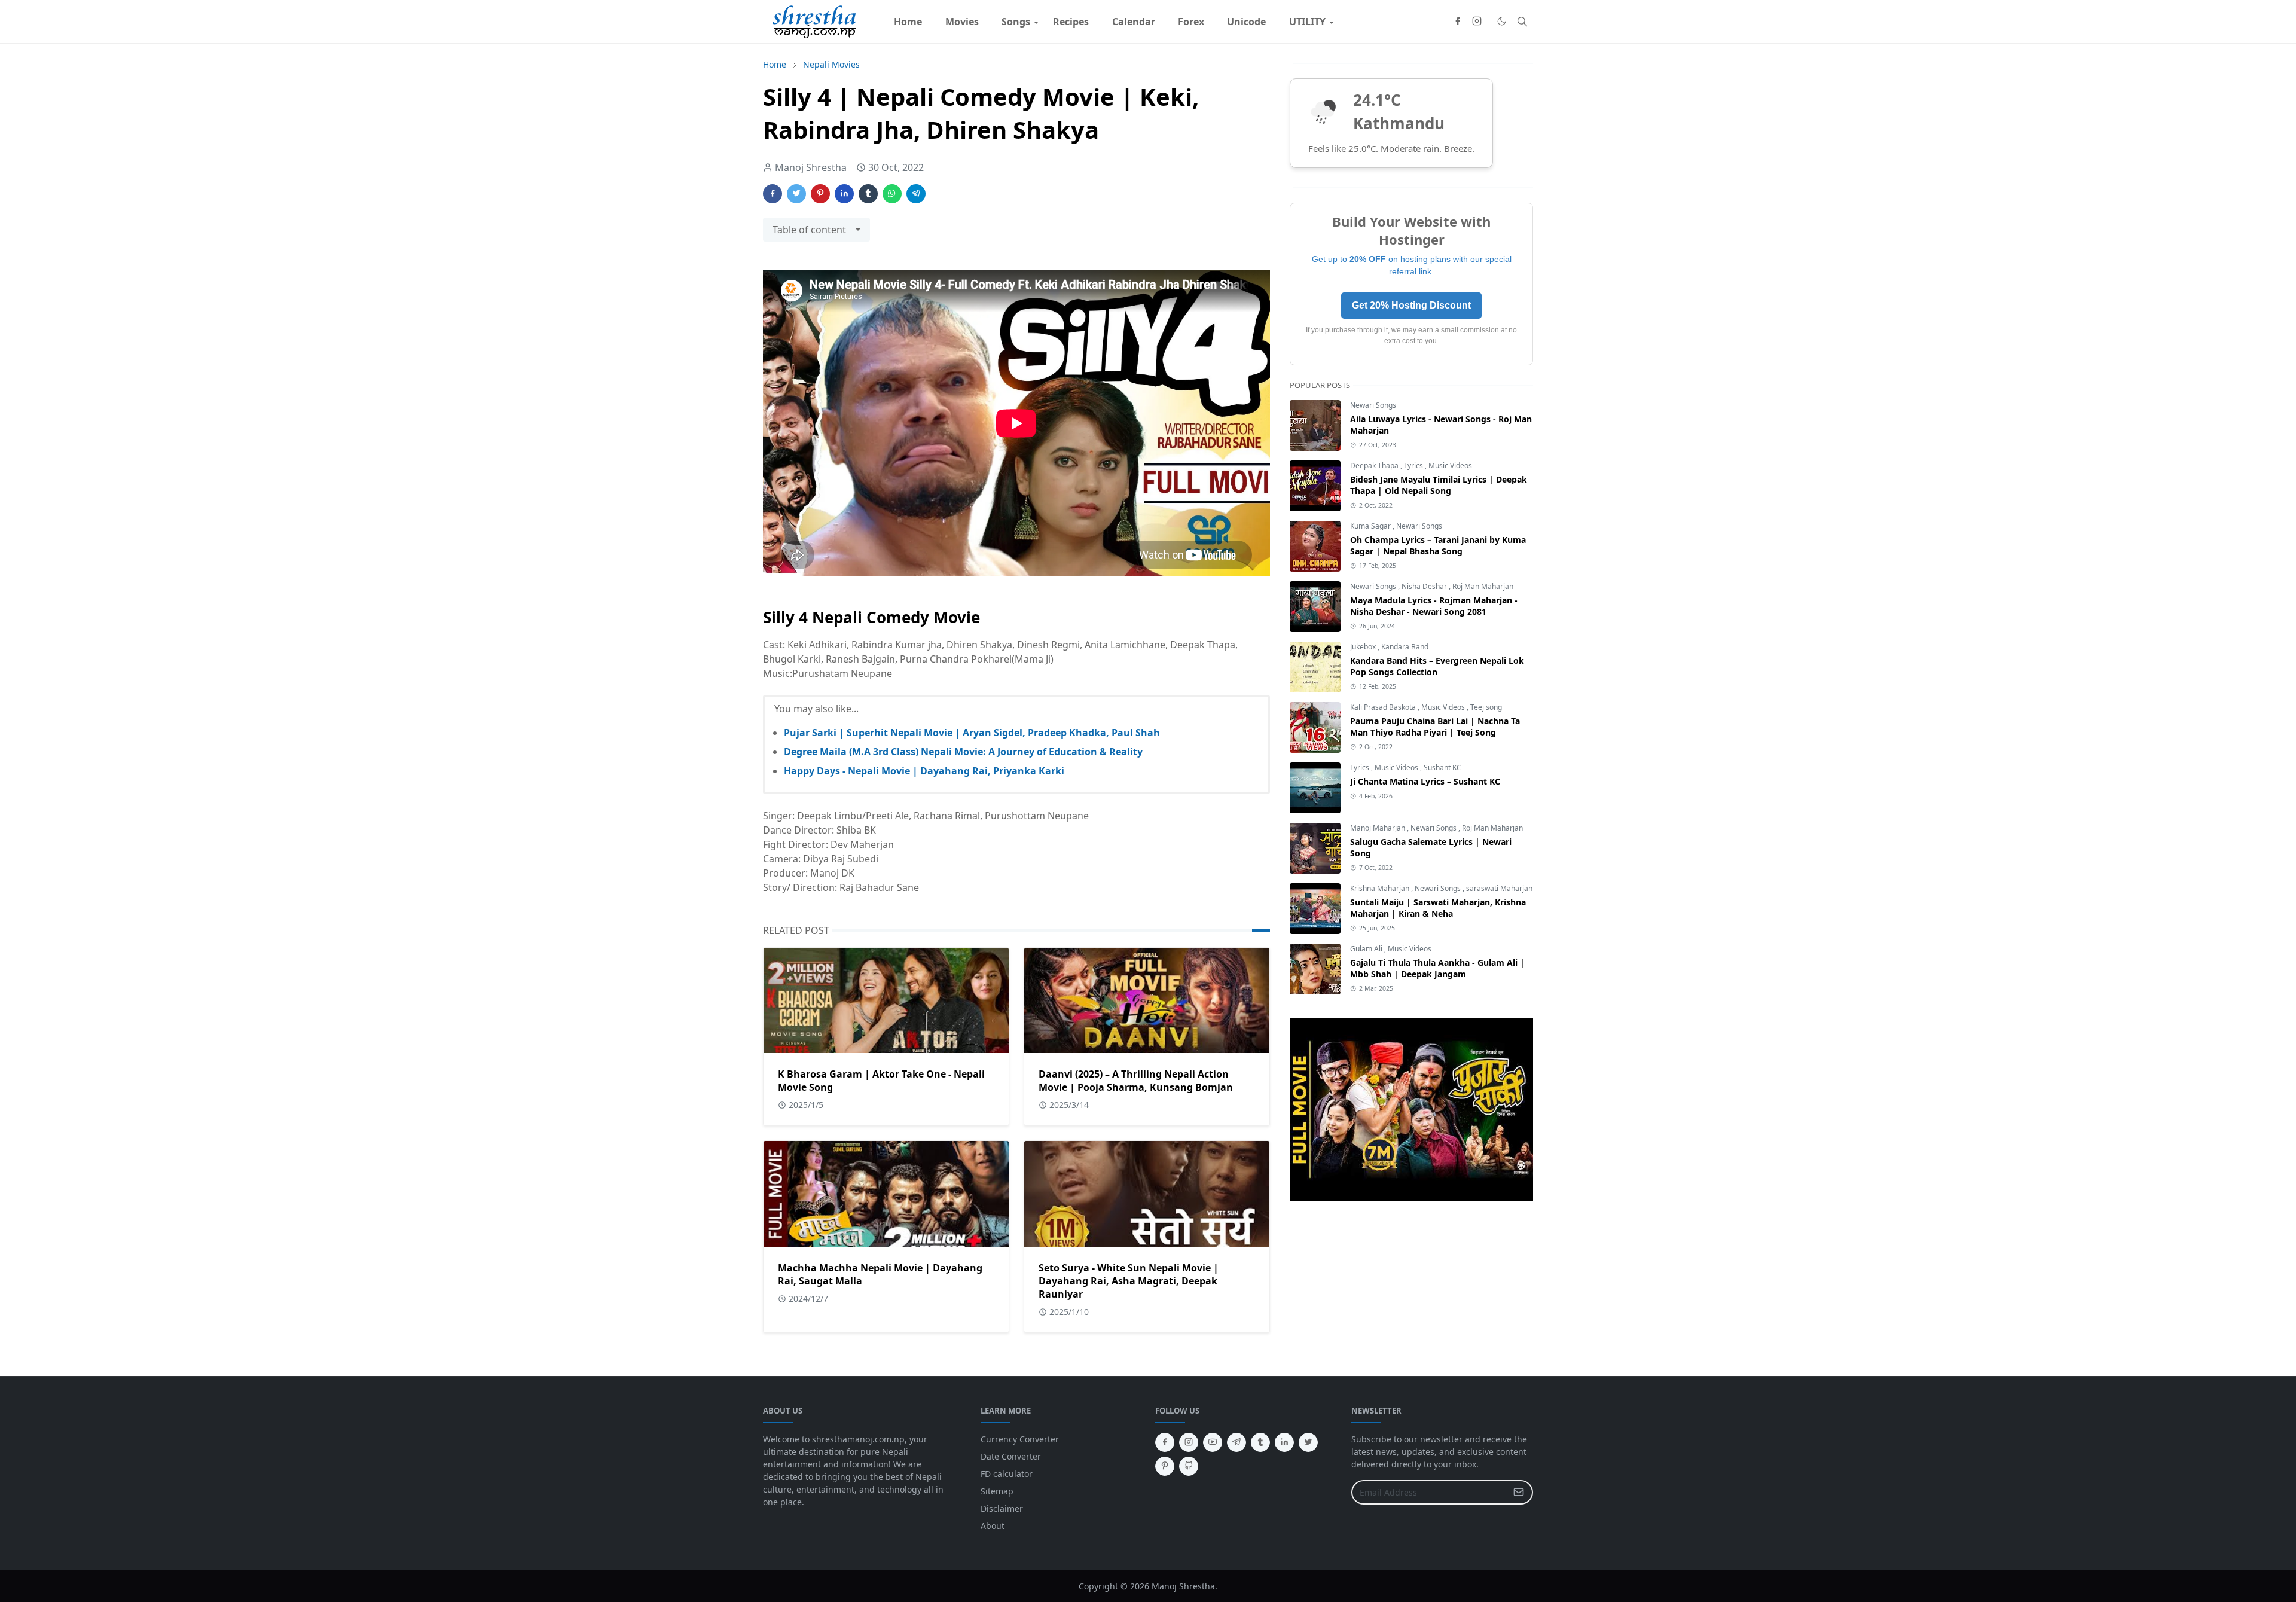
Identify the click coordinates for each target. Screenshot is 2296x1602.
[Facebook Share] (773, 194)
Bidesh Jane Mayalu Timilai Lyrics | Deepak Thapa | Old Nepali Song (1439, 485)
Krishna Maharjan (1381, 888)
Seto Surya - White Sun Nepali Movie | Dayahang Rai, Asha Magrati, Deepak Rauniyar (1129, 1281)
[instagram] (1477, 22)
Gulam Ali (1367, 949)
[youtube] (1213, 1442)
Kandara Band (1405, 647)
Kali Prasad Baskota (1384, 707)
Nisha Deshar (1425, 586)
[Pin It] (820, 194)
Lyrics (1414, 466)
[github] (1189, 1466)
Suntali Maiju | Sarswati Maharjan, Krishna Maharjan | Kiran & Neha (1438, 908)
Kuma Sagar (1371, 526)
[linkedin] (1284, 1442)
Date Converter (1011, 1456)
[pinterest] (1165, 1466)
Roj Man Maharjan (1483, 586)
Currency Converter (1020, 1439)
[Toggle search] (1522, 22)
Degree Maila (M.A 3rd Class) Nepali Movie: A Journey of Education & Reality (963, 752)
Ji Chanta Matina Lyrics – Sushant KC (1425, 781)
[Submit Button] (1519, 1492)
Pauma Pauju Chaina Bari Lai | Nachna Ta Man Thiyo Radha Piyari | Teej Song (1435, 727)
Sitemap (997, 1491)
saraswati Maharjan (1499, 888)
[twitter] (1308, 1442)
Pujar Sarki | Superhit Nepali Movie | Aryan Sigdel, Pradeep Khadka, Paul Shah (972, 733)
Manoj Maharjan (1378, 828)
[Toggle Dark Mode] (1502, 21)
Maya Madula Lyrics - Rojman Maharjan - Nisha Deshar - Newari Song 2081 (1434, 606)
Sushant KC (1442, 768)
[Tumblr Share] (868, 194)
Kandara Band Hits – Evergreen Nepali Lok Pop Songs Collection (1437, 666)
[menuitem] (908, 22)
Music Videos (1450, 466)
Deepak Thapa (1375, 466)
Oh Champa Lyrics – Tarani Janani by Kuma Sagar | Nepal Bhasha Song (1438, 545)
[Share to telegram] (916, 194)
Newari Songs (1373, 405)
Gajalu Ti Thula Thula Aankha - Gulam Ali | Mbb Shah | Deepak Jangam (1437, 968)
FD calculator (1007, 1474)
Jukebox (1364, 647)
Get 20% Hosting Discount (1411, 305)
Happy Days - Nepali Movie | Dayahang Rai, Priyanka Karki (924, 771)
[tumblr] (1260, 1442)
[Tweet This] (796, 194)
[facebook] (1458, 22)
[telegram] (1236, 1442)
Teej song (1486, 707)
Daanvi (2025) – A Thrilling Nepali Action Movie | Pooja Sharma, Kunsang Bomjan (1136, 1081)
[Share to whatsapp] (892, 194)
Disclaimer (1002, 1508)
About (993, 1526)
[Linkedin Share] (844, 194)
